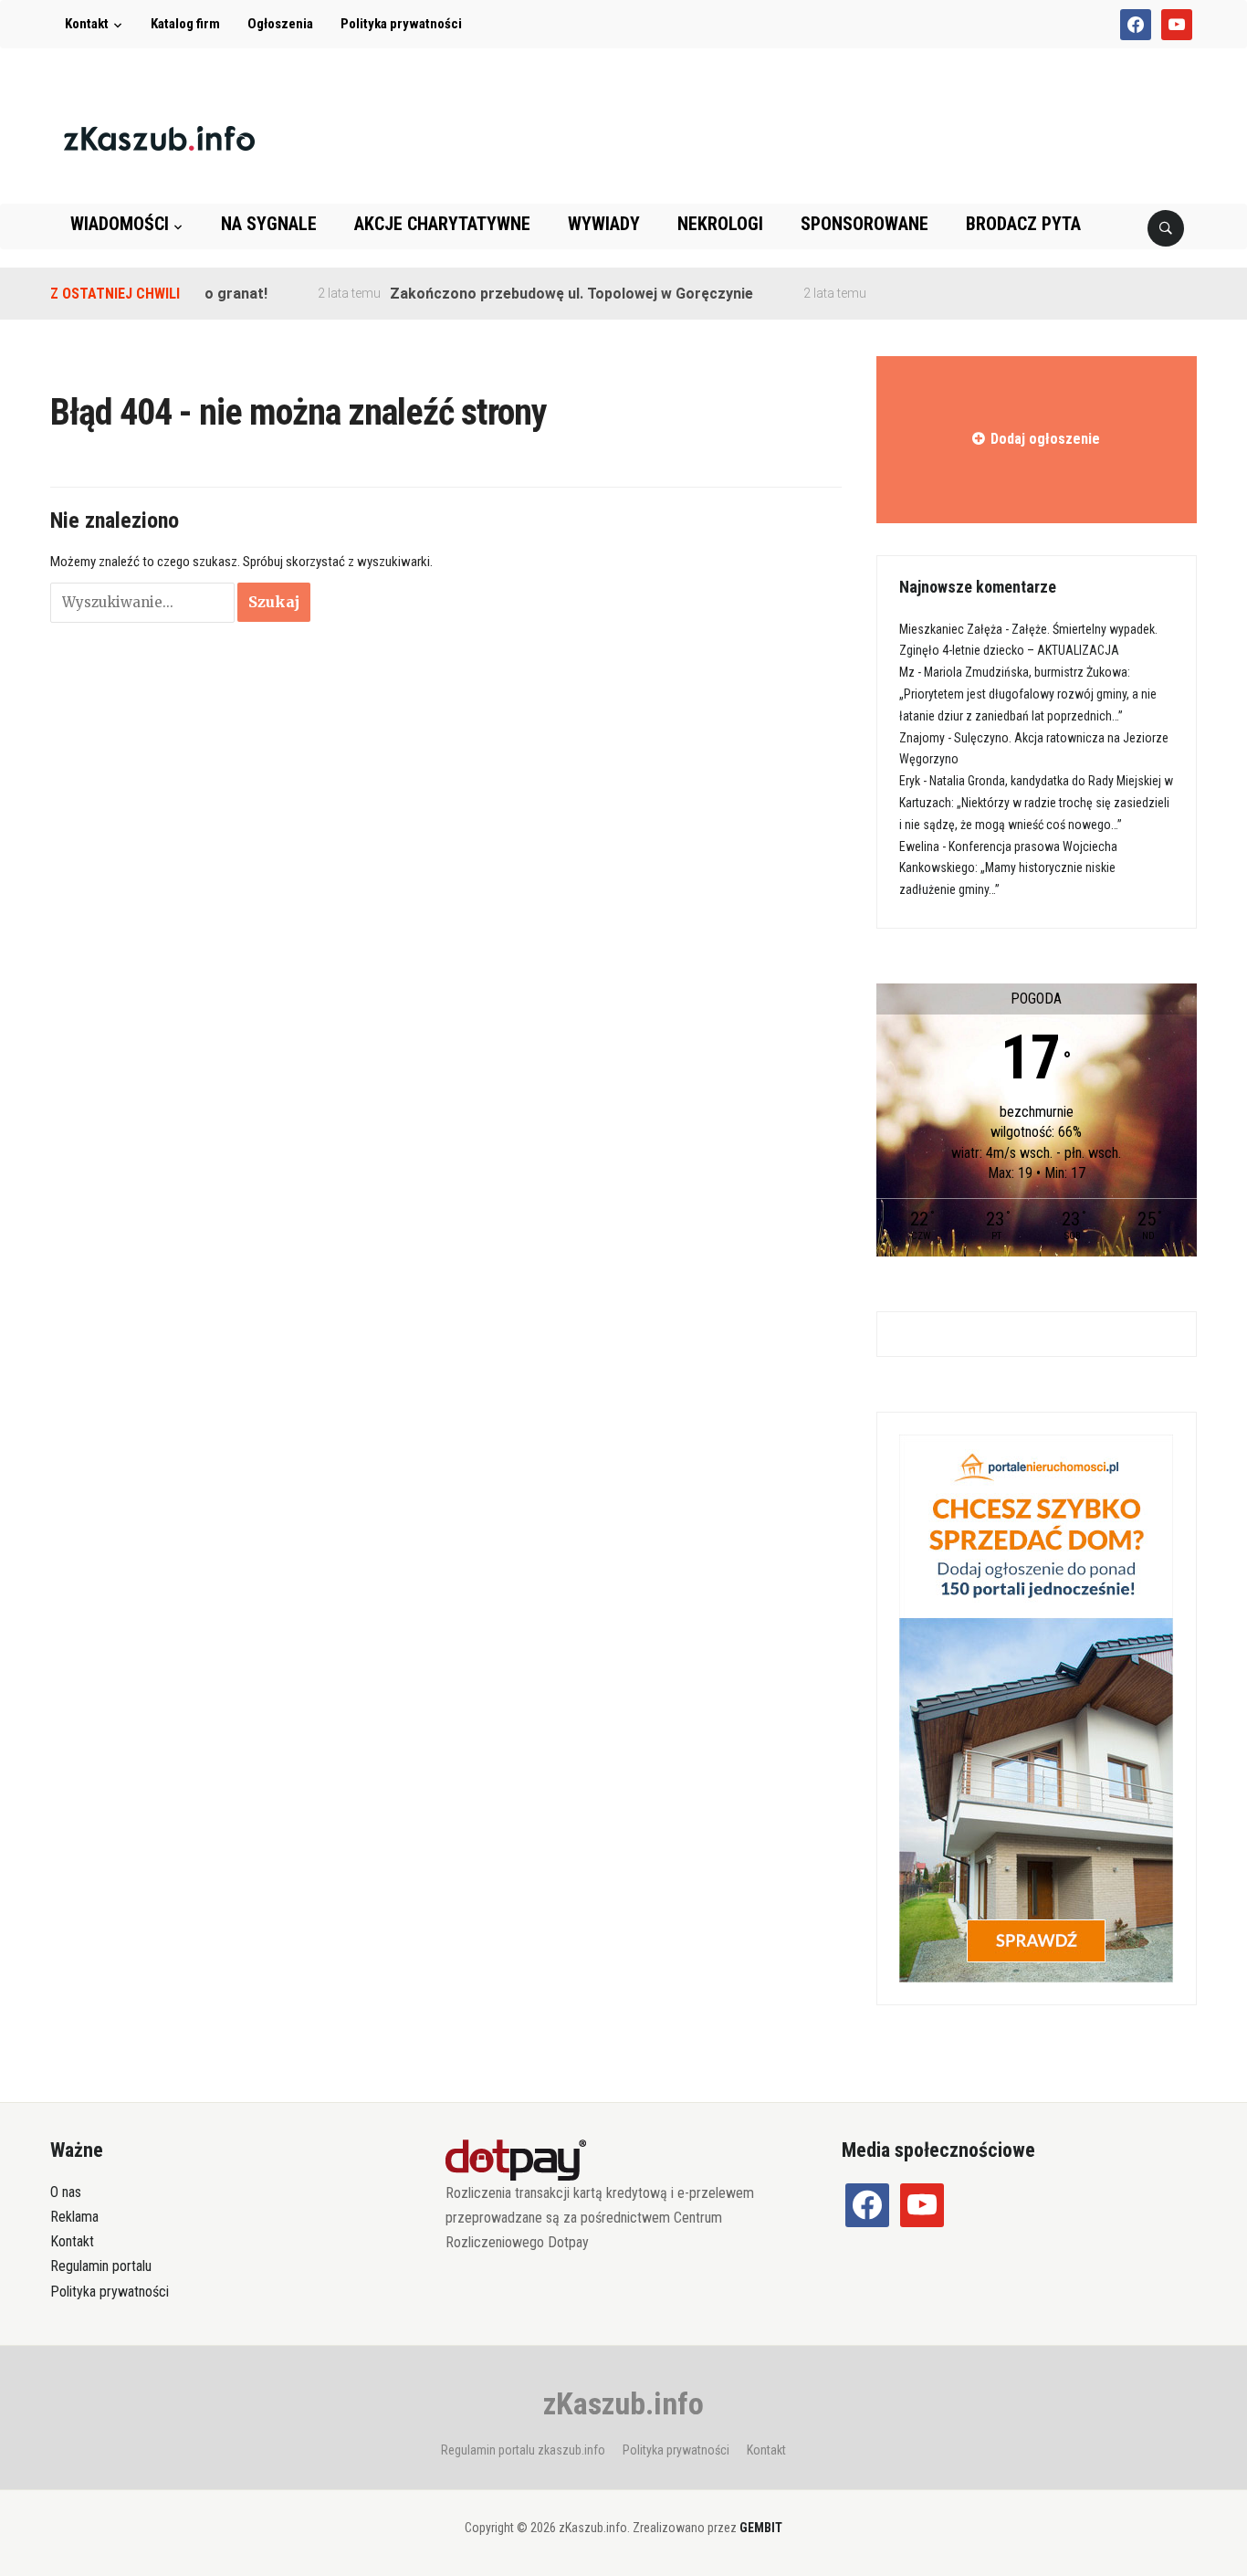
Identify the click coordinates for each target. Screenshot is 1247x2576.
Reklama (74, 2217)
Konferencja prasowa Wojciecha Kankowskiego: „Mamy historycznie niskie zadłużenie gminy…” (1008, 868)
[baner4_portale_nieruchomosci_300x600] (1036, 1707)
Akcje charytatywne (442, 224)
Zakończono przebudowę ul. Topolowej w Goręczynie (540, 294)
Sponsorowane (865, 224)
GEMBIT (761, 2528)
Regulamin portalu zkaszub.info (523, 2450)
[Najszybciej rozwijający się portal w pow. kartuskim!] (159, 137)
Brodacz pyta (1023, 224)
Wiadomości (120, 224)
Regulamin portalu (101, 2266)
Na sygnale (269, 224)
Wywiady (604, 224)
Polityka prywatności (401, 24)
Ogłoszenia (280, 24)
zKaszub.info (623, 2403)
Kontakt (87, 24)
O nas (66, 2192)
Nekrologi (720, 224)
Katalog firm (185, 24)
